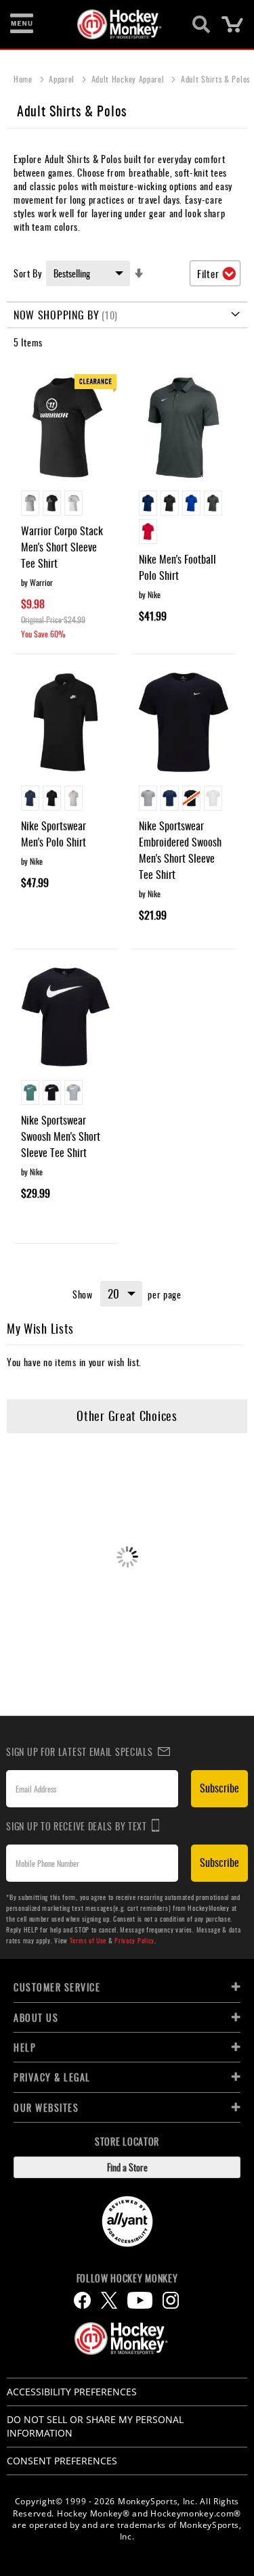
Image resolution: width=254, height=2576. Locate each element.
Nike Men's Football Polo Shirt (177, 567)
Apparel (63, 79)
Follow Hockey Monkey (127, 2278)
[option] (30, 503)
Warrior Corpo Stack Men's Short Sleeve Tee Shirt (62, 547)
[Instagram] (171, 2300)
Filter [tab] (208, 273)
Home (24, 79)
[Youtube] (140, 2300)
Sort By (28, 273)
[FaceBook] (82, 2300)
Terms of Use (88, 1940)
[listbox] (66, 505)
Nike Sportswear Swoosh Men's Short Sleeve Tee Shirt (61, 1136)
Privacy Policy (134, 1940)
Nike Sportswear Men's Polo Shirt (54, 834)
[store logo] (120, 24)
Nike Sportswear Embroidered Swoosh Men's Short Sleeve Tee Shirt (180, 850)
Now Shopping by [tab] (57, 315)
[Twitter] (109, 2300)
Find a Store (127, 2167)
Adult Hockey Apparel (129, 79)
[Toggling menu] (22, 24)
